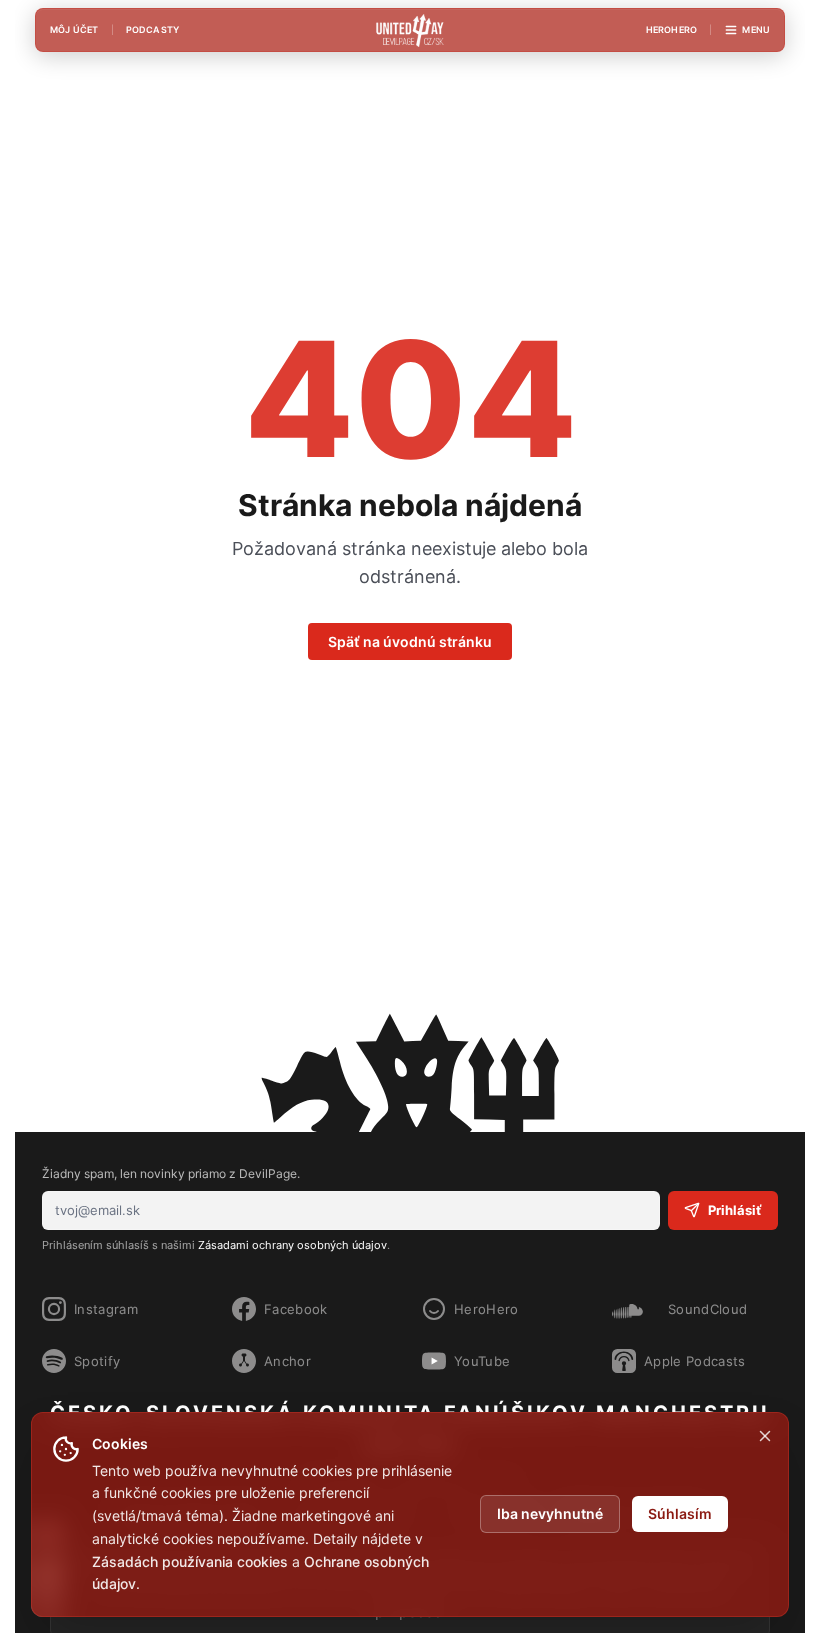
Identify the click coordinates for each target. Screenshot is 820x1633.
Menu (756, 29)
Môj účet (74, 29)
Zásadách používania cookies (190, 1561)
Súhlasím (680, 1513)
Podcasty (153, 29)
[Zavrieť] (765, 1436)
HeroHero (672, 29)
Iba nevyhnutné (550, 1513)
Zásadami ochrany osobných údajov (292, 1245)
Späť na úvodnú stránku (410, 641)
